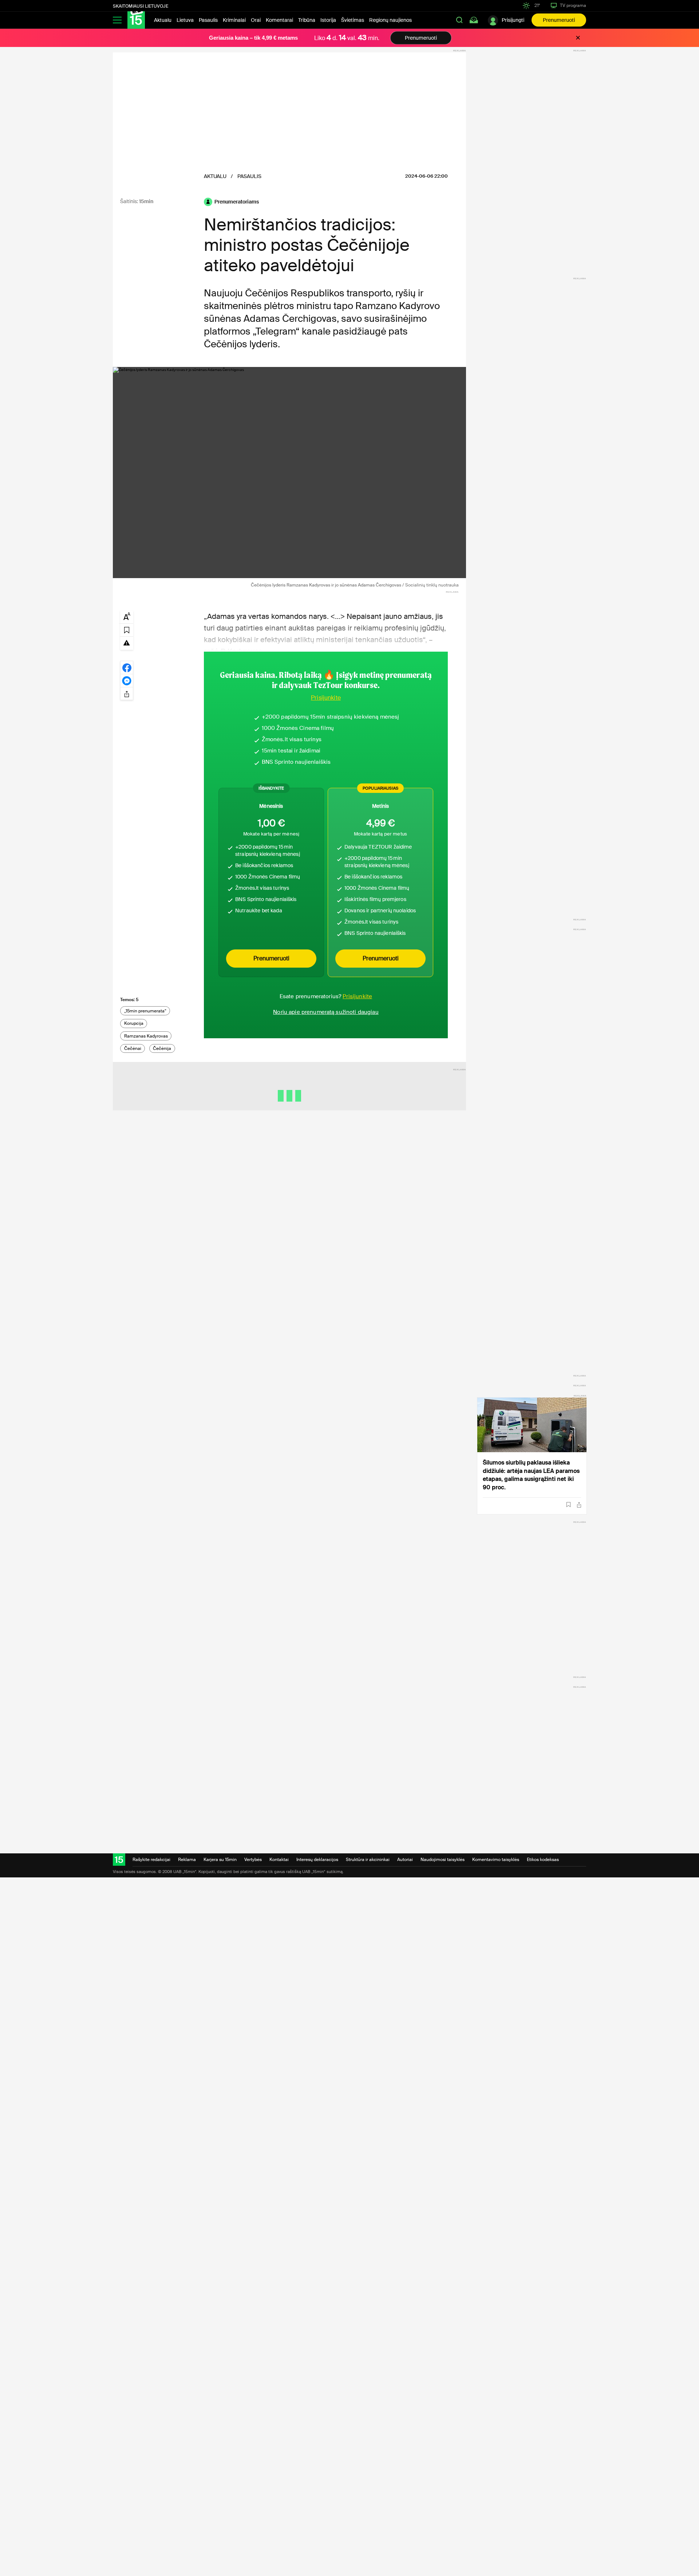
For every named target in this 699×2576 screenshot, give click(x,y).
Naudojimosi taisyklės (443, 1860)
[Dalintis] (579, 1505)
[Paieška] (459, 20)
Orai (256, 20)
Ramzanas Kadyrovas (146, 1036)
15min (146, 201)
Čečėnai (133, 1048)
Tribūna (307, 20)
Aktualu (163, 20)
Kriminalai (234, 20)
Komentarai (279, 20)
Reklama (187, 1860)
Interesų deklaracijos (317, 1860)
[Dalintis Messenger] (127, 680)
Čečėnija (162, 1048)
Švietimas (353, 20)
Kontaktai (279, 1860)
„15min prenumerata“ (145, 1011)
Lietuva (185, 20)
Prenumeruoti (559, 20)
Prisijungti (513, 20)
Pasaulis (208, 20)
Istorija (328, 20)
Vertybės (253, 1860)
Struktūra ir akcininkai (368, 1860)
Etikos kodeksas (543, 1860)
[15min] (136, 20)
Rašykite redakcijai (151, 1860)
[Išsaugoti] (568, 1505)
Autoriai (405, 1860)
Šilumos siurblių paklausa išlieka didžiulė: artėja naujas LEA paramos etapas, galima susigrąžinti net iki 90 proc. (531, 1475)
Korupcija (134, 1023)
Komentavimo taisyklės (496, 1860)
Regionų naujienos (390, 20)
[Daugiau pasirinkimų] (127, 694)
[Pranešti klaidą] (127, 643)
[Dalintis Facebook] (127, 667)
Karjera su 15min (220, 1860)
